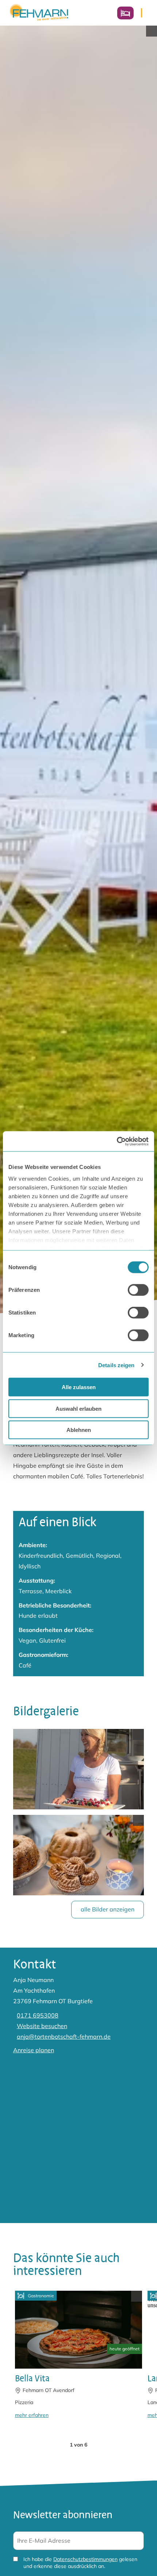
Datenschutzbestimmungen (85, 2559)
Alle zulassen (79, 1387)
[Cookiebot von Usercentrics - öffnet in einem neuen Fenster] (117, 1141)
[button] (58, 2445)
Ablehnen (79, 1430)
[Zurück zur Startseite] (39, 13)
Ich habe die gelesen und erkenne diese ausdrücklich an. (80, 2563)
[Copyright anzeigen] (152, 31)
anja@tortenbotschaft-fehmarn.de (64, 2037)
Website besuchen (42, 2026)
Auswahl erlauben (78, 1408)
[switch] (138, 1290)
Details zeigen (116, 1365)
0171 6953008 (38, 2015)
